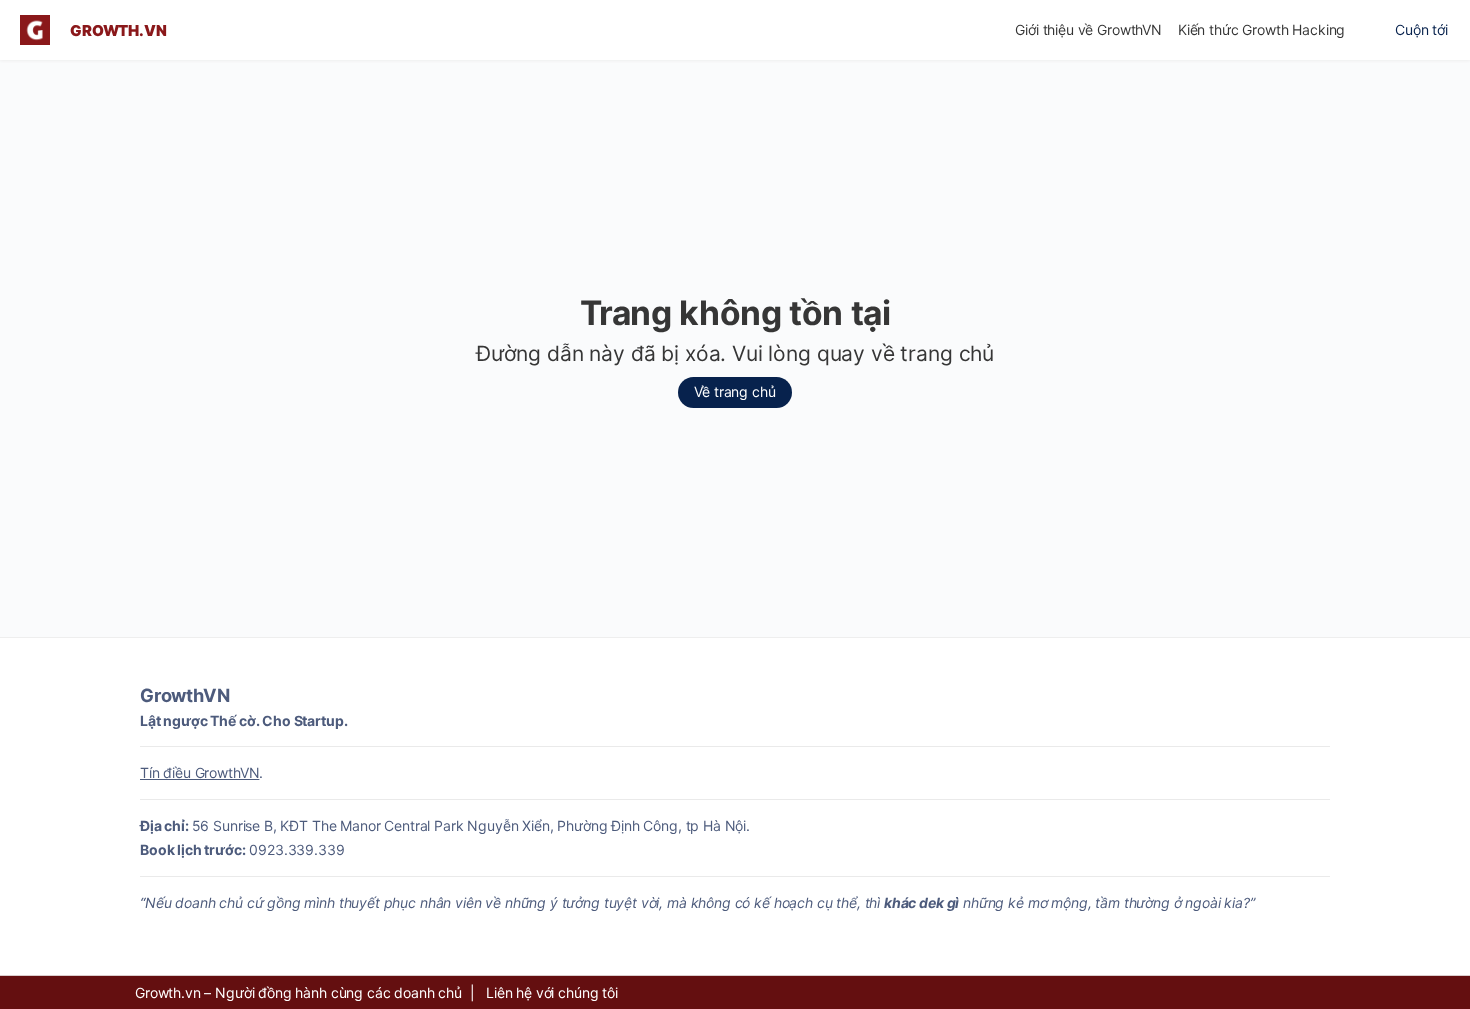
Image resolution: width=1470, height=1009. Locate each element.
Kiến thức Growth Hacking (1261, 29)
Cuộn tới (1421, 29)
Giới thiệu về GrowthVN (1088, 29)
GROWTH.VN (118, 30)
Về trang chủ (734, 391)
